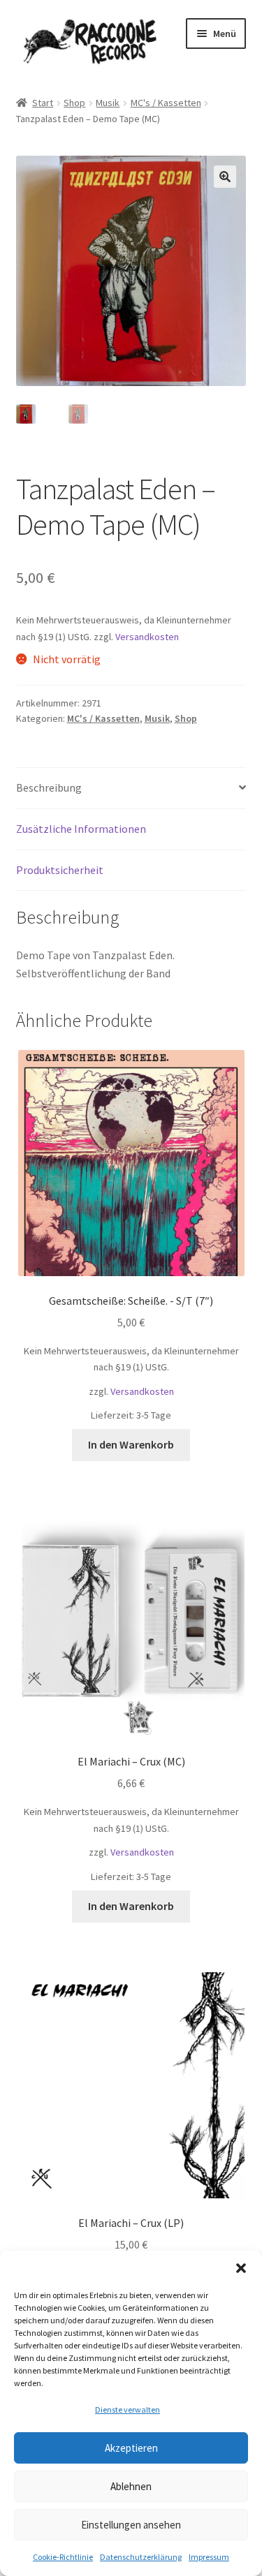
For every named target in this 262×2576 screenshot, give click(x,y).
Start (43, 103)
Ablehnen (131, 2486)
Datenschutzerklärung (141, 2557)
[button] (241, 2268)
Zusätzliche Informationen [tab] (81, 829)
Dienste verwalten (128, 2410)
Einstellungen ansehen (131, 2525)
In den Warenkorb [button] (131, 1444)
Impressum (209, 2557)
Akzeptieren (131, 2448)
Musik (108, 103)
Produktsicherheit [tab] (60, 870)
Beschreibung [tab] (49, 787)
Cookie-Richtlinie (63, 2557)
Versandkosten (147, 637)
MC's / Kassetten (166, 103)
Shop (74, 103)
